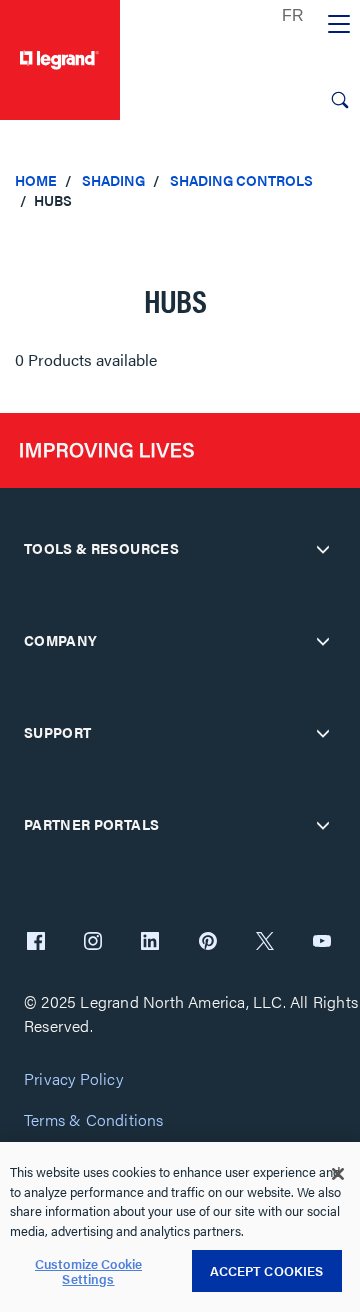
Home (36, 180)
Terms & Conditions (94, 1120)
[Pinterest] (208, 943)
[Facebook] (36, 943)
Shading (113, 180)
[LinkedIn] (150, 943)
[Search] (340, 100)
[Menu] (339, 25)
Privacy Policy (73, 1079)
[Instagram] (93, 943)
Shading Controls (241, 180)
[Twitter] (265, 943)
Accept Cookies (267, 1270)
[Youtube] (322, 943)
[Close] (338, 1174)
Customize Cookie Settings (88, 1271)
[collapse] (323, 549)
